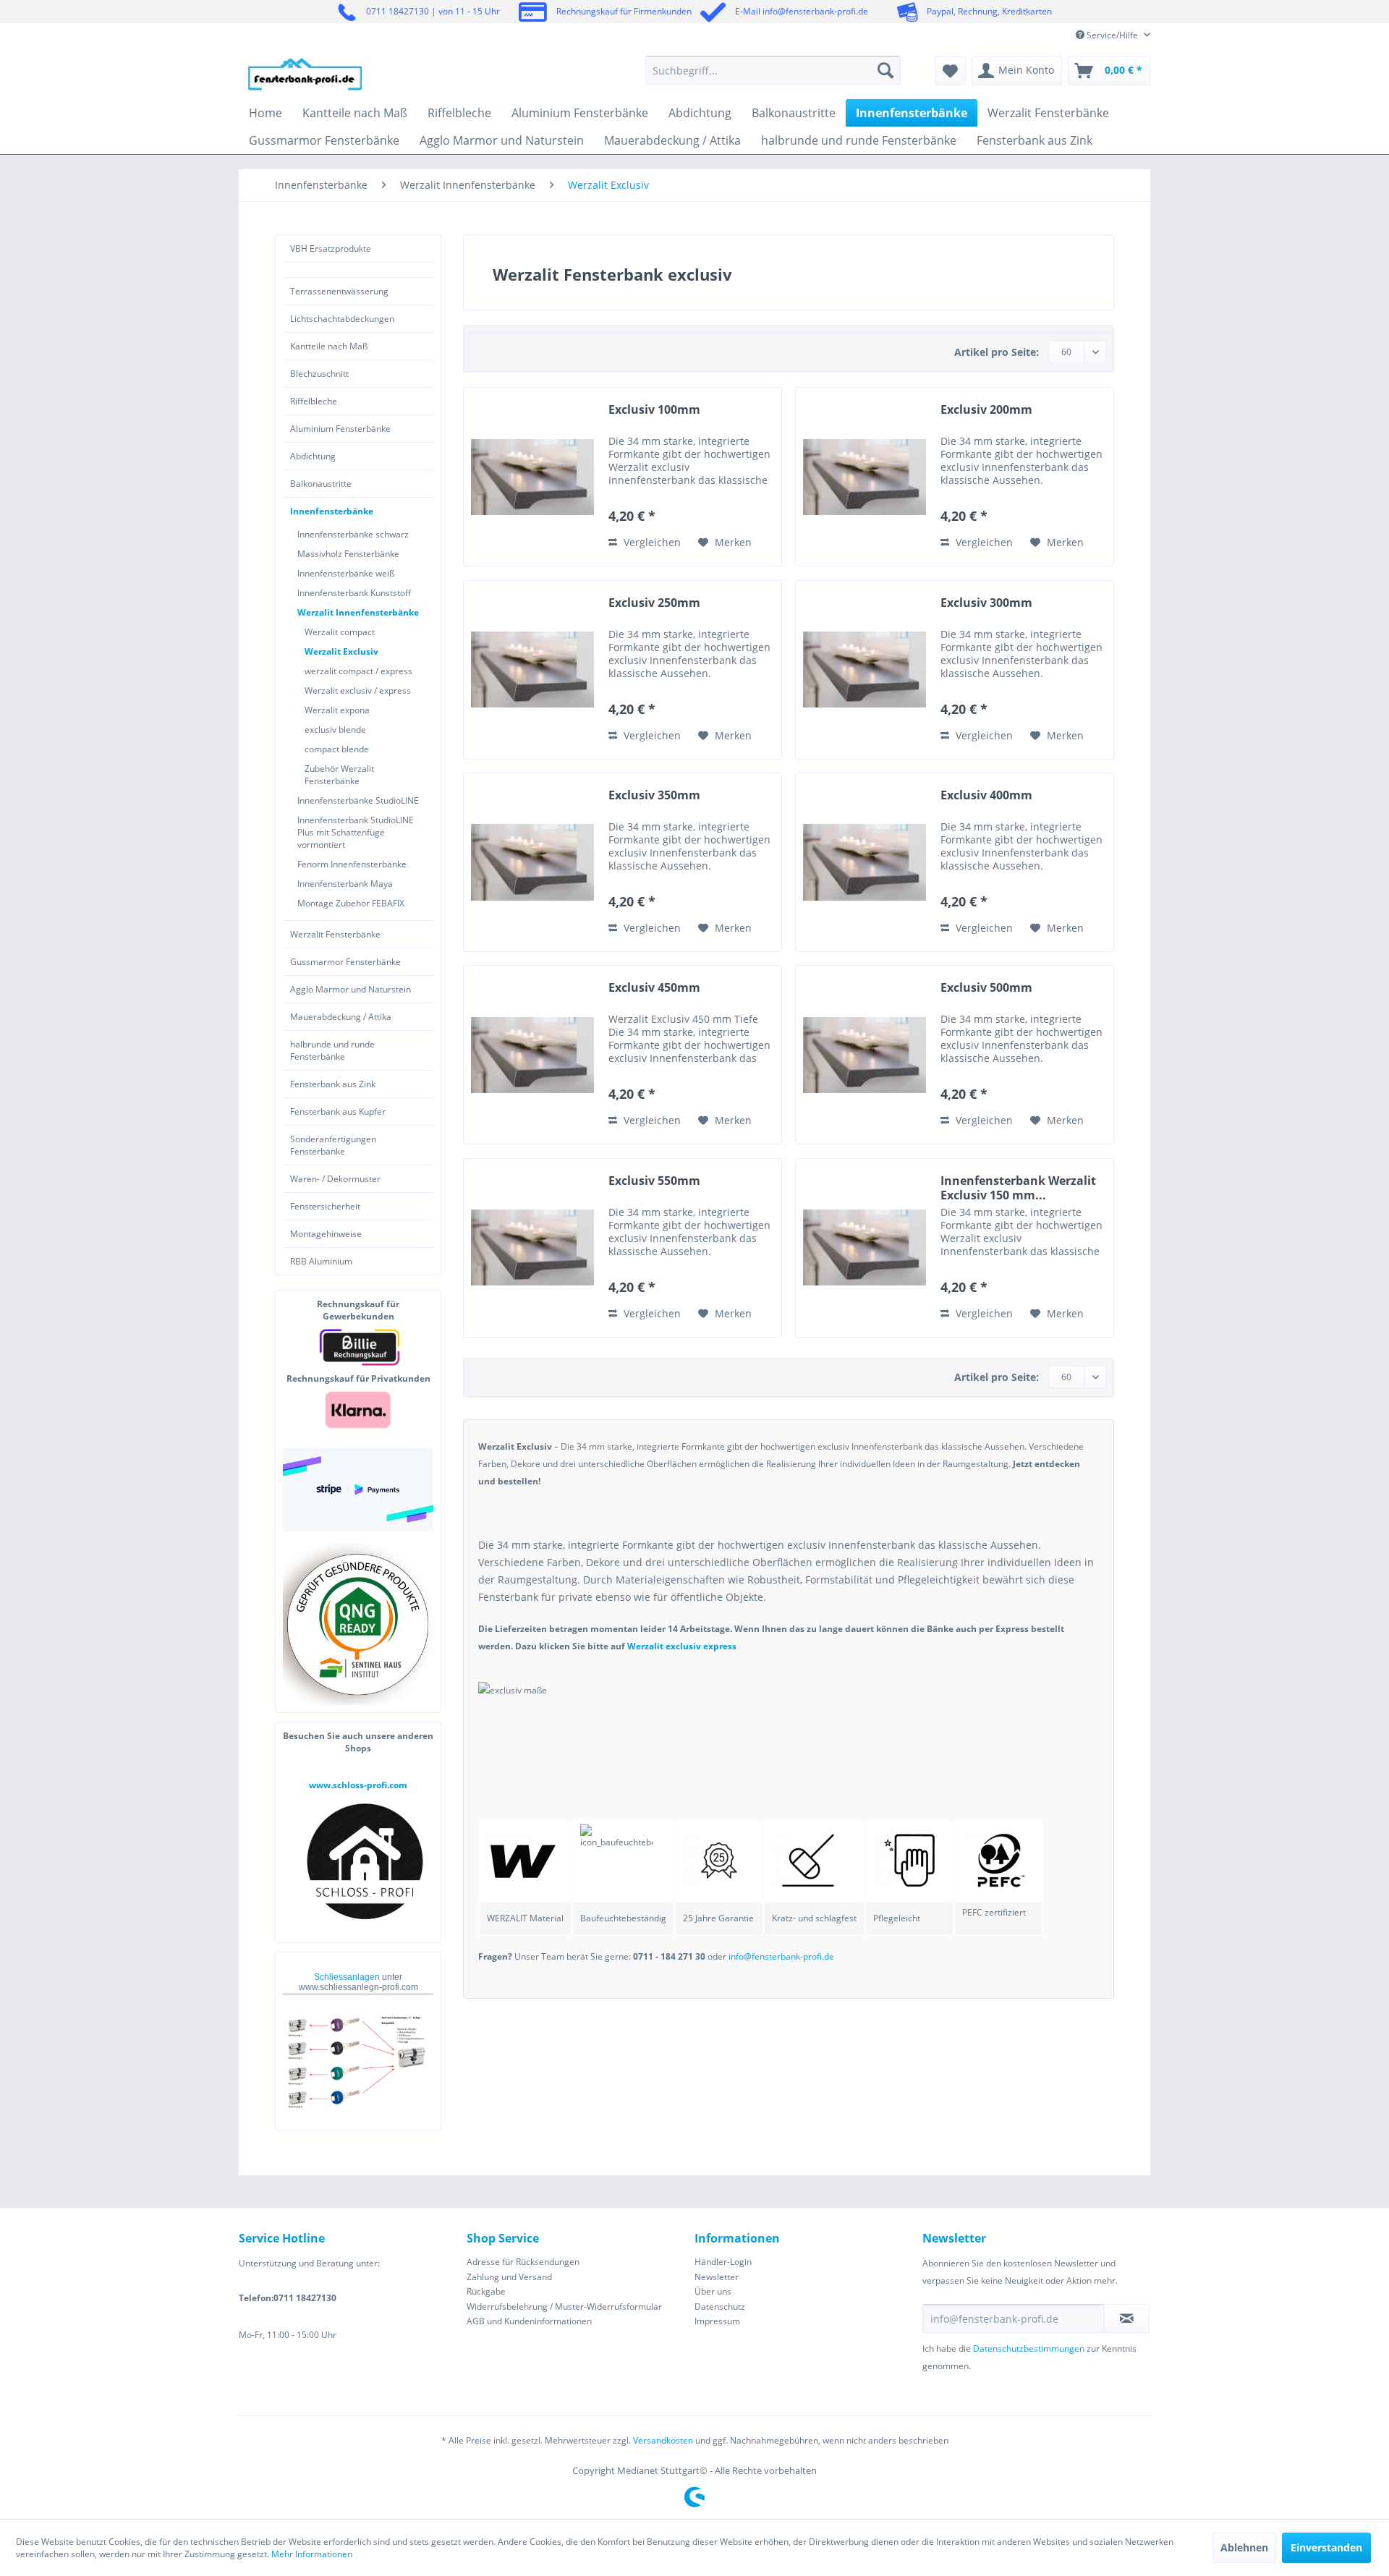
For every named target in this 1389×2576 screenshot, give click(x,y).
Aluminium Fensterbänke (340, 429)
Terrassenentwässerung (339, 291)
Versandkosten (663, 2440)
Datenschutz (720, 2307)
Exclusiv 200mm (986, 410)
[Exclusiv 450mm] (532, 1055)
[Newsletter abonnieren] (1127, 2318)
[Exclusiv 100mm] (532, 477)
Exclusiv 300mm (986, 603)
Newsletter (717, 2277)
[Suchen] (885, 70)
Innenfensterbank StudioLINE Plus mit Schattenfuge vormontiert (356, 832)
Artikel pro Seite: (997, 352)
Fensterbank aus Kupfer (338, 1111)
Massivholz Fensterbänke (348, 554)
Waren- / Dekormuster (335, 1179)
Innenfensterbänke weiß (346, 573)
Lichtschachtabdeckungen (342, 319)
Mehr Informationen (312, 2554)
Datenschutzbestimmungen (1029, 2348)
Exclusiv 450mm (654, 988)
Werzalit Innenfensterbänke (358, 612)
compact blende (337, 749)
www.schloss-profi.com (358, 1785)
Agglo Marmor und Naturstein (351, 989)
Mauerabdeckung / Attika (341, 1017)
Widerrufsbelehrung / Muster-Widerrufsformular (564, 2307)
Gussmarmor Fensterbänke (345, 962)
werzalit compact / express (358, 671)
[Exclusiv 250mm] (532, 670)
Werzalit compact (340, 632)
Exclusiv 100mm (654, 410)
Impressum (717, 2321)
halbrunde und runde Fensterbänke (332, 1050)
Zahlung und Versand (509, 2277)
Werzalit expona (337, 710)
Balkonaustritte (321, 484)
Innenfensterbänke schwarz (353, 534)
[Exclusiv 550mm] (532, 1248)
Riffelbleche (314, 401)
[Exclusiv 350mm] (532, 862)
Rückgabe (486, 2291)
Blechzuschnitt (319, 374)
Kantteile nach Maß (329, 346)
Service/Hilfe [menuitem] (1112, 35)
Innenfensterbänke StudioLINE (358, 800)
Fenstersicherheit (325, 1206)
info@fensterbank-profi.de (781, 1956)
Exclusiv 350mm (654, 795)
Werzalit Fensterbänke (335, 934)
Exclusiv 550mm (654, 1181)
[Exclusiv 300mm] (865, 670)
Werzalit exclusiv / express (358, 690)
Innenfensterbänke (332, 511)
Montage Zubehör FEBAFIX (351, 903)
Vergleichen (651, 542)
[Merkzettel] (950, 71)
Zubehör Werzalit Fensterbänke (339, 775)
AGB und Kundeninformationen (529, 2321)
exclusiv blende (335, 730)
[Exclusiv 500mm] (865, 1055)
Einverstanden (1326, 2547)
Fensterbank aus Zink (333, 1084)
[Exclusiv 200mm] (865, 477)
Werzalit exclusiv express (682, 1646)
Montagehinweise (326, 1234)
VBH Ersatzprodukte (331, 248)
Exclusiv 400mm (986, 795)
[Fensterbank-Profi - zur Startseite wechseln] (305, 74)
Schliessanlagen (348, 1977)
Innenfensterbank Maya (345, 884)
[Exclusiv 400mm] (865, 862)
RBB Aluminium (321, 1261)
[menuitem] (773, 70)
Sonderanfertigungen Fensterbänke (333, 1145)
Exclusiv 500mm (986, 988)
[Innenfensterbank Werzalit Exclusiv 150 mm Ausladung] (865, 1248)
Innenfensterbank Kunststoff (354, 593)
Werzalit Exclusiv (341, 651)
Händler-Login (723, 2262)
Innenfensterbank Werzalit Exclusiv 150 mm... (1018, 1188)
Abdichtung (313, 456)
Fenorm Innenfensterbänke (352, 864)
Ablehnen (1244, 2547)
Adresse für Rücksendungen (523, 2262)
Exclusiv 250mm (654, 603)
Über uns (713, 2291)
